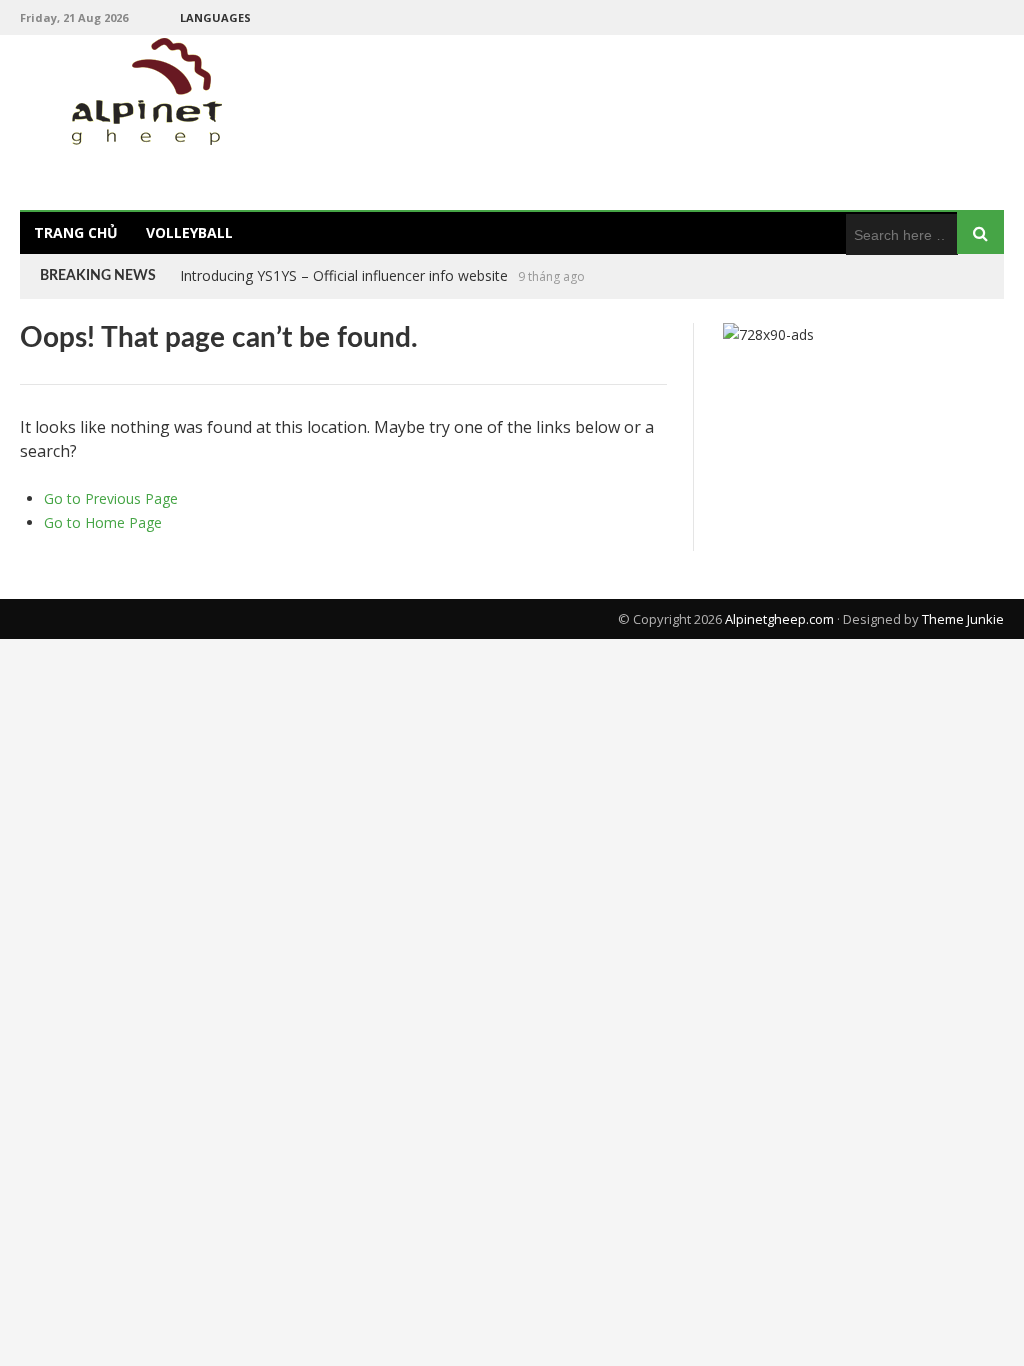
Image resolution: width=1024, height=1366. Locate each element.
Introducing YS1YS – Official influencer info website (344, 275)
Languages (215, 17)
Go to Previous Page (111, 498)
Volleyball (189, 232)
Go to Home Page (103, 522)
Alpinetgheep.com (779, 619)
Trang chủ (76, 232)
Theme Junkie (963, 619)
